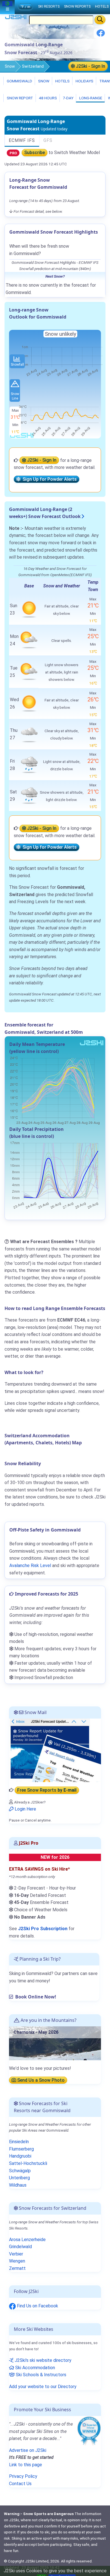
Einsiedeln (19, 2142)
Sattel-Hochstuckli (28, 2163)
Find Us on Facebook (37, 2306)
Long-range (90, 98)
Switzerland (33, 66)
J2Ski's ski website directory (42, 2360)
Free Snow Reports (47, 1790)
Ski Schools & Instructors (40, 2375)
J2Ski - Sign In (90, 66)
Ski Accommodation (35, 2368)
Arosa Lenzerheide (27, 2240)
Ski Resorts (49, 6)
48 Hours (48, 98)
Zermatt (17, 2268)
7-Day (68, 98)
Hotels (62, 81)
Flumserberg (21, 2149)
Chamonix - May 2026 (36, 2032)
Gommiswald (19, 81)
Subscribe (35, 153)
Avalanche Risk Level (30, 1565)
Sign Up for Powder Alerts (49, 479)
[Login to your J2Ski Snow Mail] (55, 1750)
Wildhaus (18, 2185)
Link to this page (26, 2465)
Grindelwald (20, 2247)
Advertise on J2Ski (28, 2450)
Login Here (25, 1809)
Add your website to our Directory (43, 2387)
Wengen (17, 2261)
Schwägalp (20, 2171)
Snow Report (19, 98)
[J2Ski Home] (16, 18)
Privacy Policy (23, 2476)
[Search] (100, 20)
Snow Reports (77, 6)
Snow (10, 66)
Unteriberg (19, 2178)
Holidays (84, 81)
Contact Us (20, 2484)
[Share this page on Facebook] (101, 35)
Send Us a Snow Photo (40, 2080)
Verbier (16, 2254)
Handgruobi (20, 2156)
